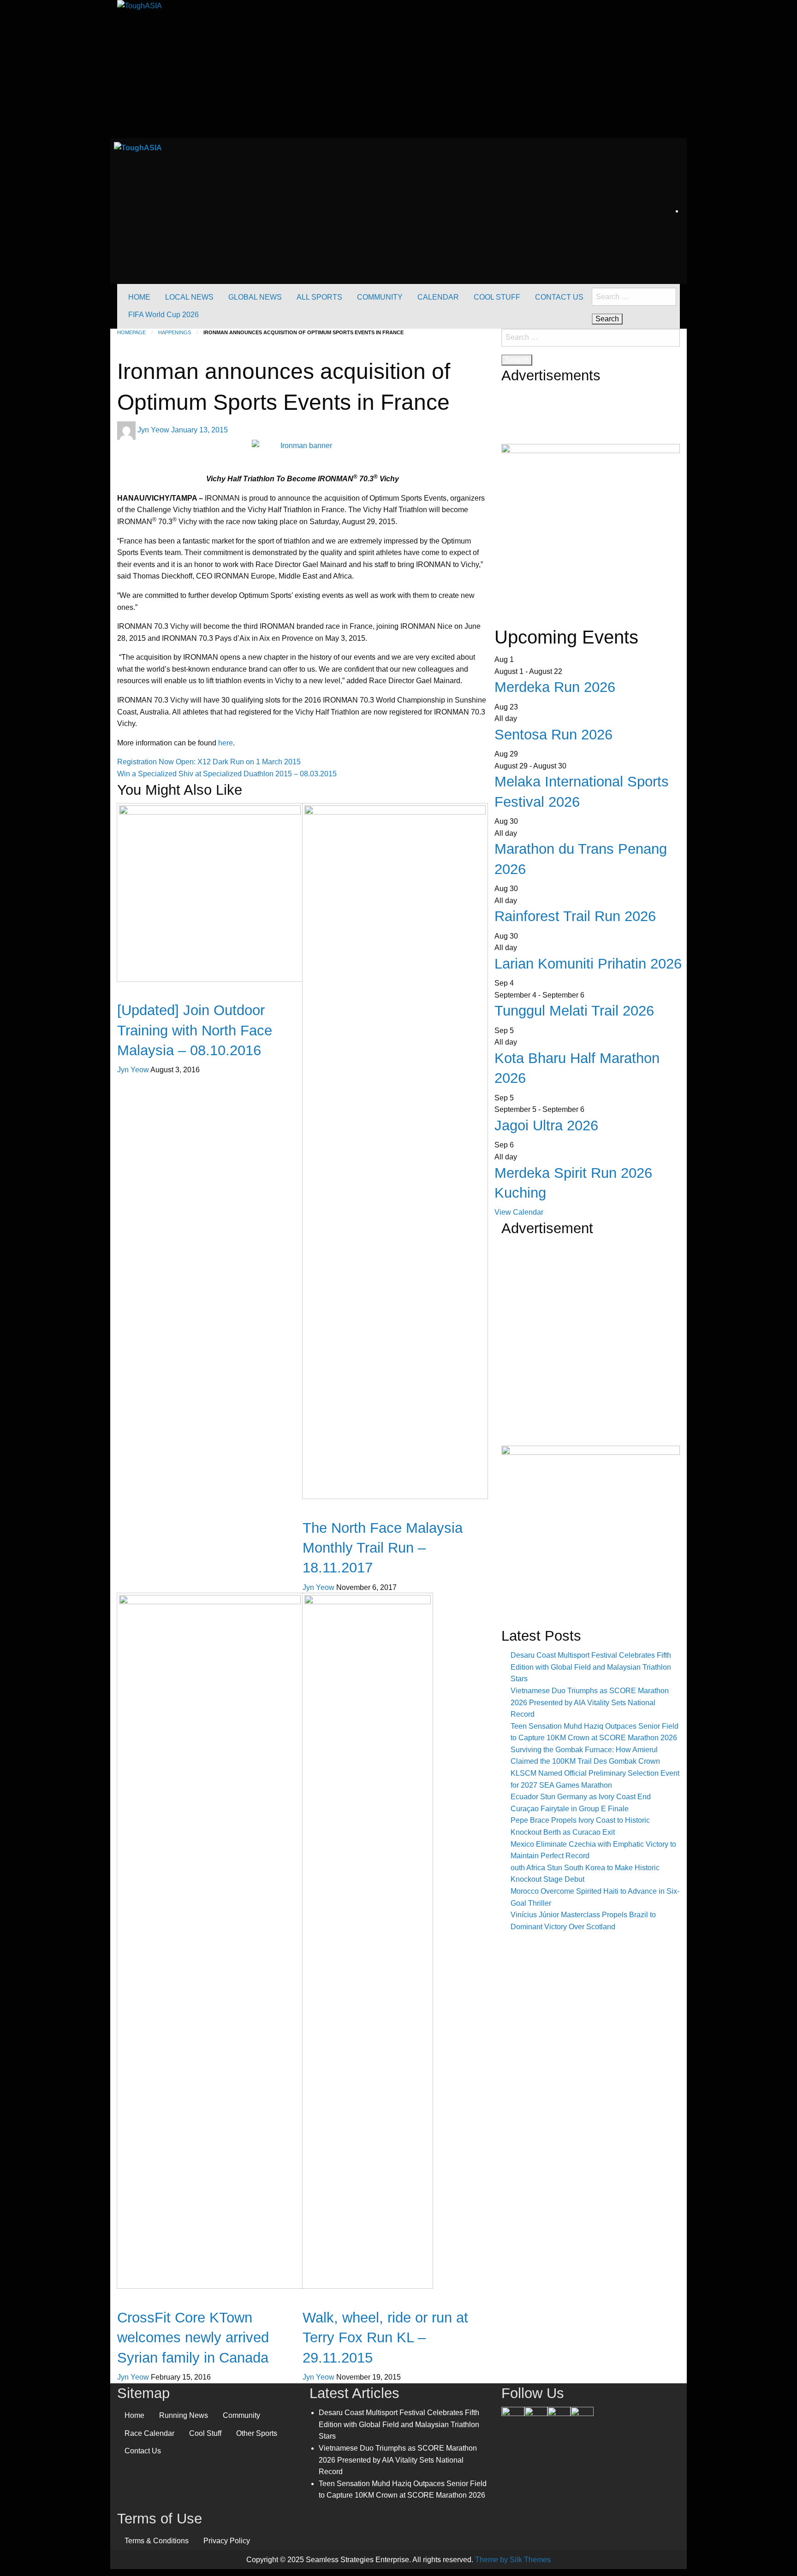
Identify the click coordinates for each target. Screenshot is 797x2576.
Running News (184, 2415)
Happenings (175, 332)
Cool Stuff (205, 2433)
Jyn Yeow (154, 430)
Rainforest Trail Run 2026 (575, 916)
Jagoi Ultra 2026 (546, 1126)
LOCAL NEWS (189, 297)
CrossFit (131, 2301)
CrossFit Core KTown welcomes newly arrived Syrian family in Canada (193, 2338)
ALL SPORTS (319, 297)
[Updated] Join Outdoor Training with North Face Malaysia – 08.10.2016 (195, 1030)
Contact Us (143, 2451)
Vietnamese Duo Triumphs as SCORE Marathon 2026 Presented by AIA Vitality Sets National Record (590, 1702)
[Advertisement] (591, 1359)
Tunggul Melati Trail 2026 (574, 1011)
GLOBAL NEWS (255, 297)
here (226, 743)
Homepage (131, 332)
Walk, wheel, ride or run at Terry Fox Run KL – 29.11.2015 (385, 2338)
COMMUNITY (380, 297)
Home (134, 2415)
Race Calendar (149, 2433)
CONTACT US (559, 297)
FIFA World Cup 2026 (164, 315)
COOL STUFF (497, 297)
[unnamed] (591, 530)
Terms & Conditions (157, 2541)
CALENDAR (438, 297)
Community (241, 2415)
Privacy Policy (227, 2541)
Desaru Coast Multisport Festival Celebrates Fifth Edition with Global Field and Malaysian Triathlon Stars (591, 1667)
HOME (139, 297)
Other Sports (257, 2433)
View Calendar (519, 1212)
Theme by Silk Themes (513, 2560)
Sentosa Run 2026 (553, 735)
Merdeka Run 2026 (555, 687)
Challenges (321, 1512)
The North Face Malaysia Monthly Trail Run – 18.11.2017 (383, 1548)
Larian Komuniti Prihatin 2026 (588, 964)
